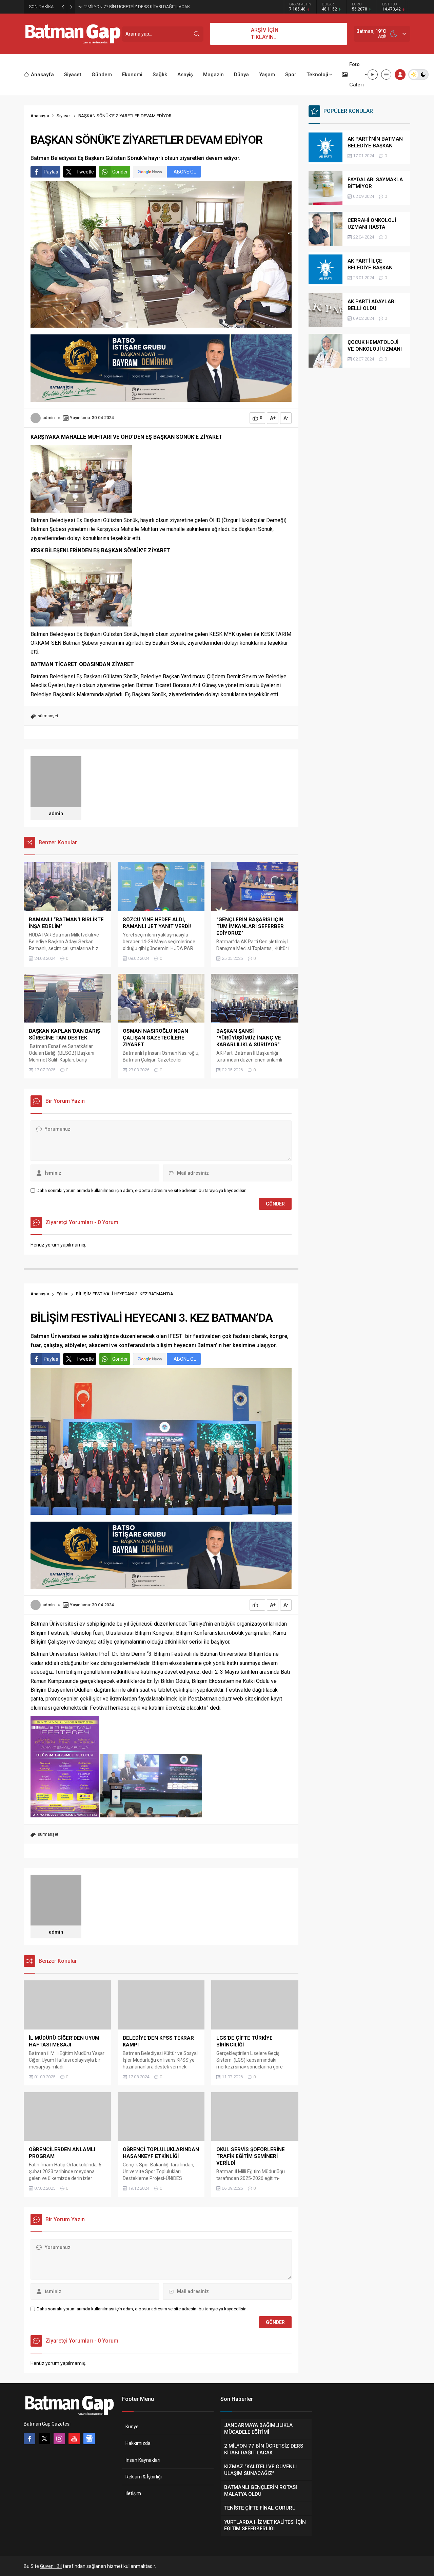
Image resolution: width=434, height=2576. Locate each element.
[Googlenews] (89, 2438)
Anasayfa (40, 116)
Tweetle (85, 172)
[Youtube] (74, 2438)
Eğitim (63, 1294)
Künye (132, 2427)
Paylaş (51, 172)
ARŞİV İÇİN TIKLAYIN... (265, 34)
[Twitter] (44, 2438)
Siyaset (64, 116)
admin (48, 418)
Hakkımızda (138, 2443)
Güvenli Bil (51, 2566)
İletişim (133, 2493)
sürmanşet (48, 716)
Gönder (120, 172)
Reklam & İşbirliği (144, 2477)
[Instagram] (59, 2438)
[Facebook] (29, 2438)
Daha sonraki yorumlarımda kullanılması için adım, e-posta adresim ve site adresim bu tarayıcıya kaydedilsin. (142, 1190)
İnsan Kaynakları (143, 2460)
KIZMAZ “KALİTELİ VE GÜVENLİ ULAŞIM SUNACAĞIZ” (136, 7)
